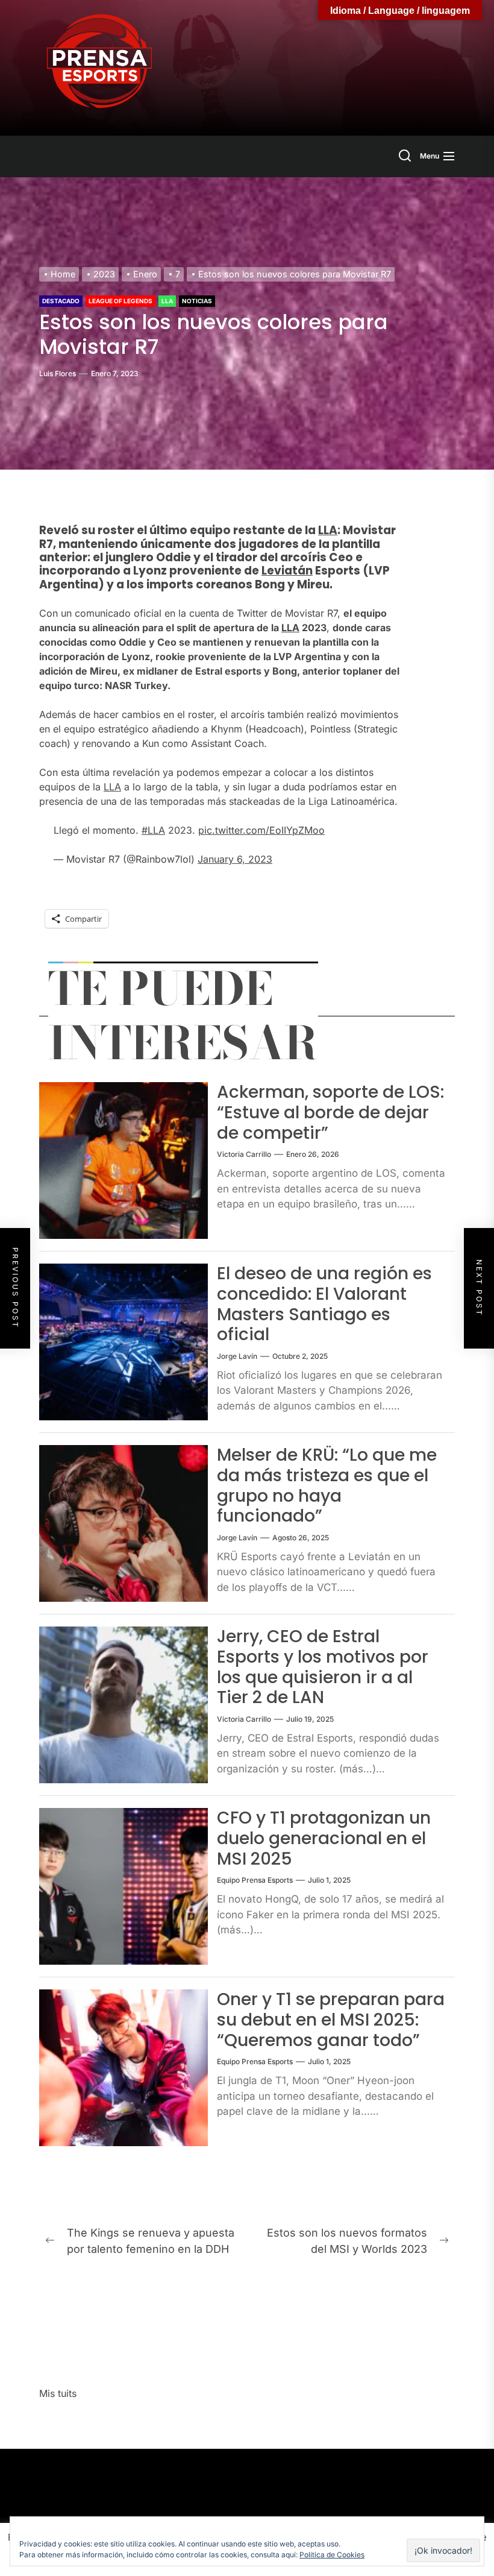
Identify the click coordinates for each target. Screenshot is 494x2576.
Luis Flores (58, 373)
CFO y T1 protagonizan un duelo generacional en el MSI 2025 (324, 1838)
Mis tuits (58, 2393)
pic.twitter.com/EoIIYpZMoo (261, 830)
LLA (167, 301)
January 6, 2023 (235, 859)
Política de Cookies (332, 2555)
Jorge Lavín (237, 1356)
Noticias (197, 301)
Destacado (61, 301)
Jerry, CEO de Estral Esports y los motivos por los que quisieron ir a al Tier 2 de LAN (323, 1667)
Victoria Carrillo (244, 1154)
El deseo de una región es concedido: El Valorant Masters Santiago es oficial (324, 1304)
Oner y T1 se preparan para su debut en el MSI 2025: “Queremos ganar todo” (331, 2020)
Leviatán (287, 571)
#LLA (153, 830)
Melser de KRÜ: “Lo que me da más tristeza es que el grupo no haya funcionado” (327, 1485)
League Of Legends (120, 301)
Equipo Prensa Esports (255, 1880)
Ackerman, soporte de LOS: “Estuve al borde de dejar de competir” (330, 1112)
